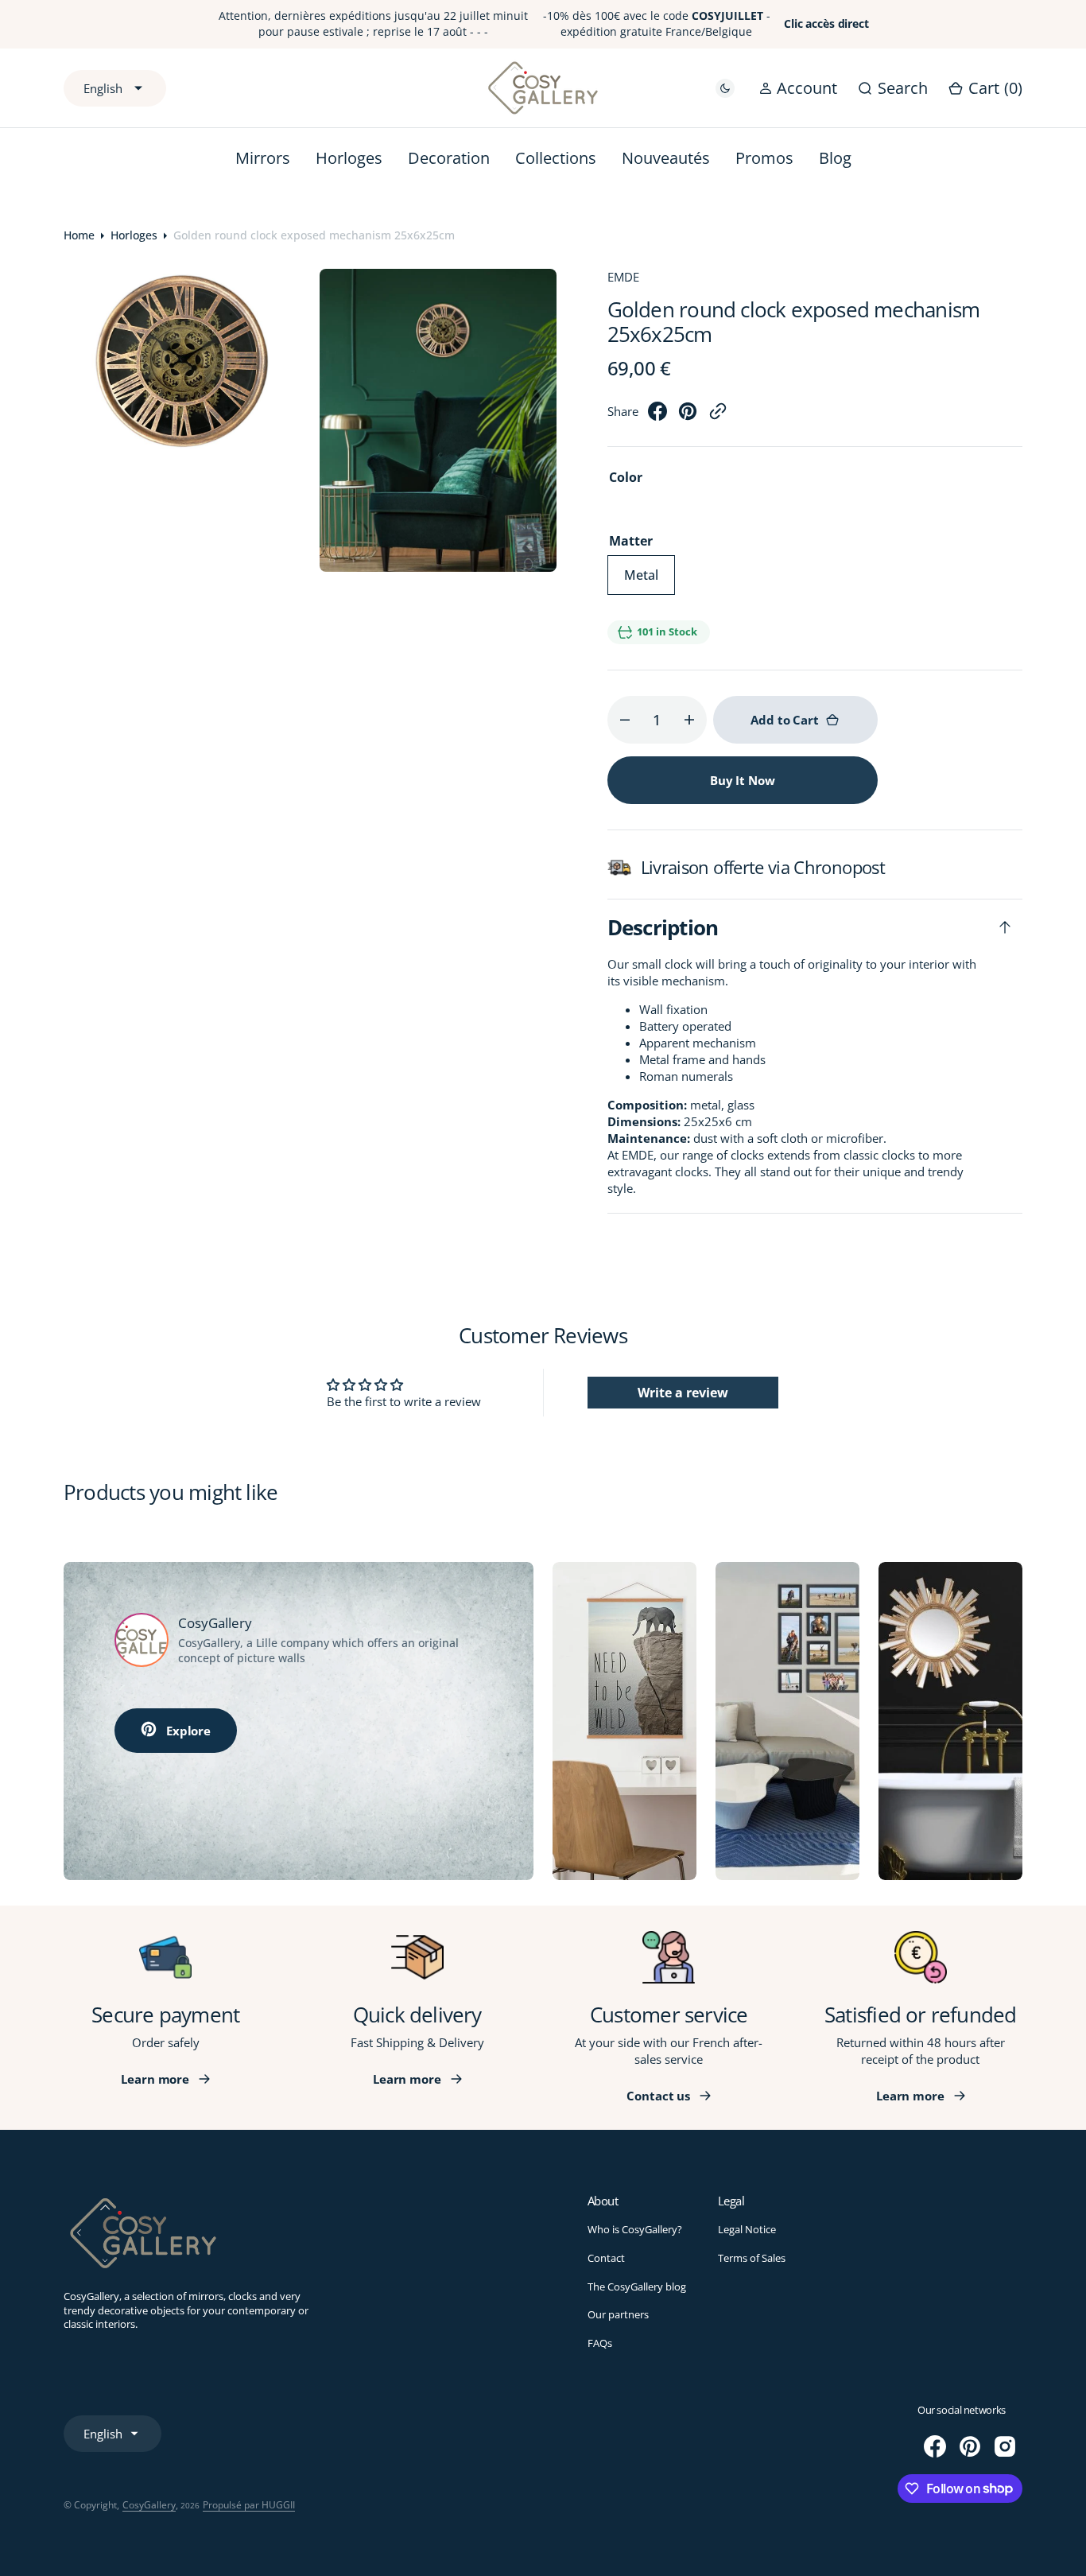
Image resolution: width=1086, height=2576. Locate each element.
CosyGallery (149, 2505)
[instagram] (1005, 2446)
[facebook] (657, 416)
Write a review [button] (683, 1393)
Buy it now (743, 780)
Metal (650, 581)
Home (79, 235)
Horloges (134, 235)
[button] (798, 87)
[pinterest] (688, 416)
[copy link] (718, 416)
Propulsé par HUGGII (249, 2505)
